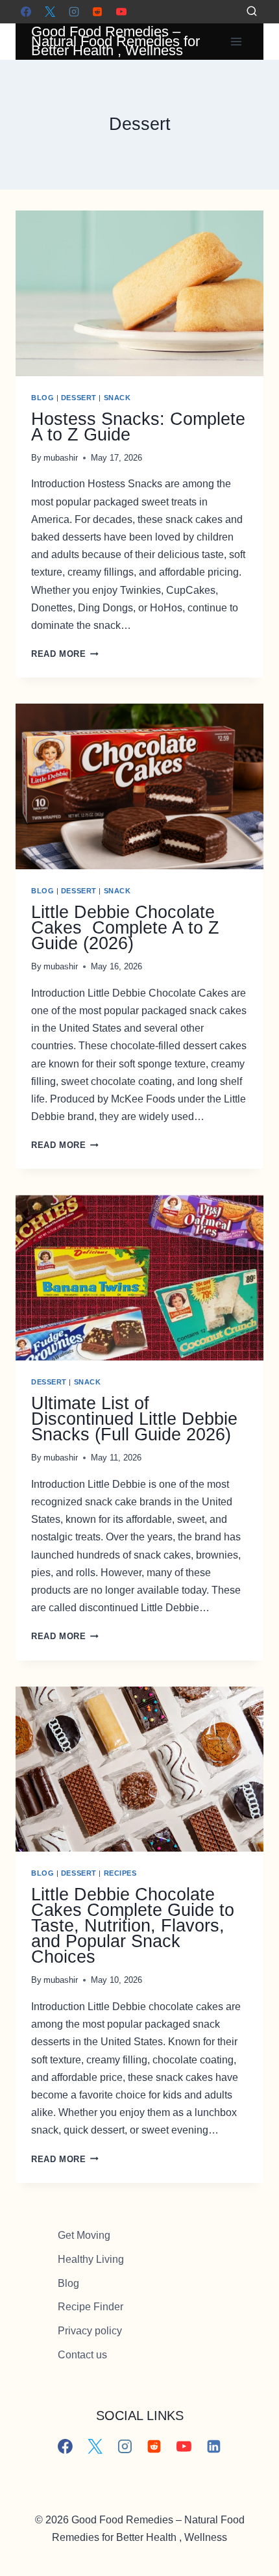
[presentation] (139, 293)
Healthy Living (91, 2259)
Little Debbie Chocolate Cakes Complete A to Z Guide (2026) (125, 928)
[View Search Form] (252, 12)
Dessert (79, 398)
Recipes (120, 1873)
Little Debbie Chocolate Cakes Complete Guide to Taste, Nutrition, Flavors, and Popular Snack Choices (133, 1926)
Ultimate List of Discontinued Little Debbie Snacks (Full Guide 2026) (134, 1419)
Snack (117, 398)
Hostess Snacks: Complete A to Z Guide (138, 427)
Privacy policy (90, 2331)
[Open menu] (236, 41)
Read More (65, 654)
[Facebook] (26, 12)
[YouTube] (121, 12)
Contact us (82, 2355)
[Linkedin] (214, 2447)
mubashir (61, 458)
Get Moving (84, 2235)
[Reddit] (97, 12)
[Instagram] (74, 12)
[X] (50, 12)
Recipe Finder (91, 2307)
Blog (42, 398)
